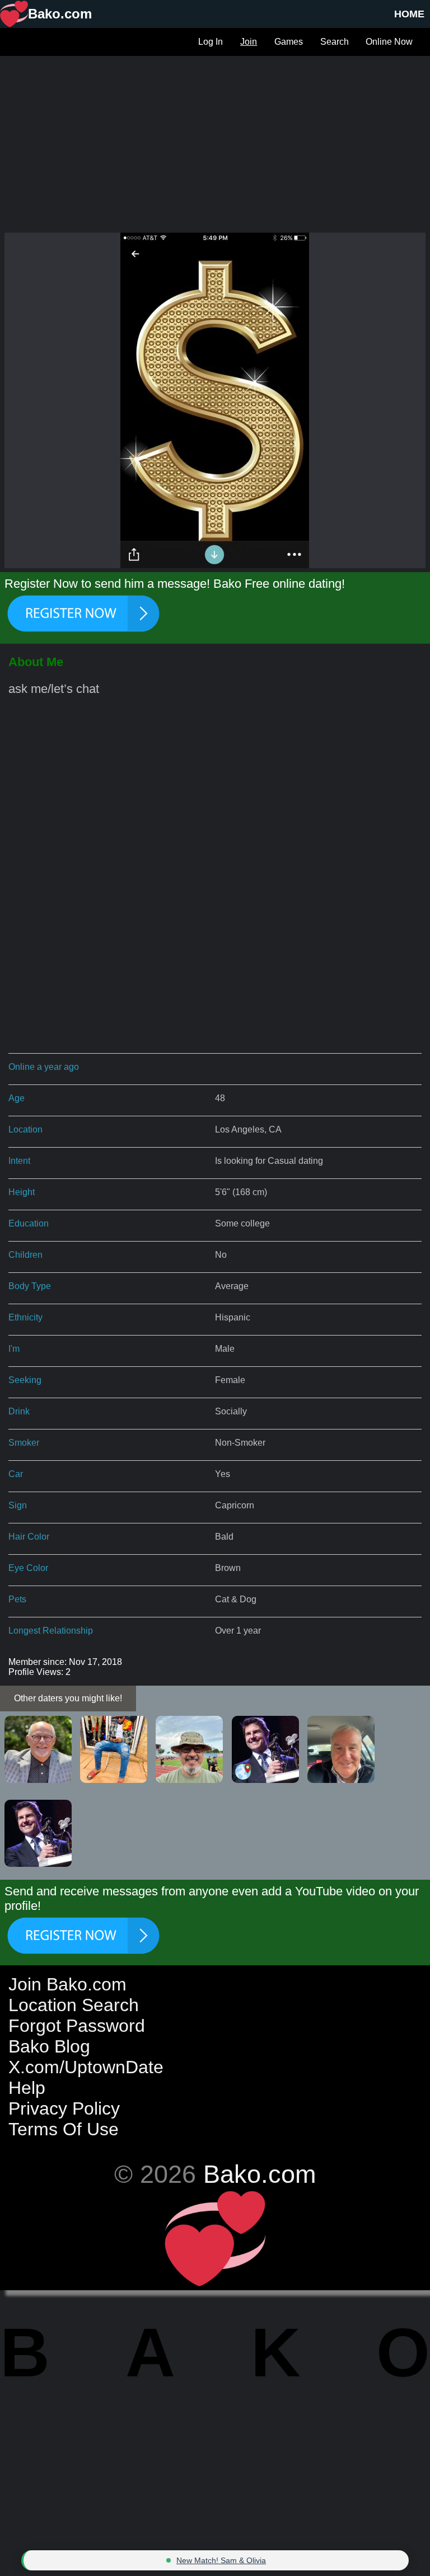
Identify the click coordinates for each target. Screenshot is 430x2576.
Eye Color (28, 1568)
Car (16, 1474)
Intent (19, 1161)
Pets (17, 1599)
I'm (14, 1349)
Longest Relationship (51, 1631)
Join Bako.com (67, 1984)
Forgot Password (77, 2026)
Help (27, 2088)
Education (29, 1223)
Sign (18, 1505)
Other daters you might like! (68, 1698)
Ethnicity (25, 1317)
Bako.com (260, 2174)
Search (335, 42)
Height (22, 1192)
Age (17, 1098)
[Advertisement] (215, 134)
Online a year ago (44, 1067)
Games (289, 42)
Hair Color (29, 1537)
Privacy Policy (64, 2108)
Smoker (24, 1443)
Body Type (30, 1286)
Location (25, 1129)
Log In (211, 42)
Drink (19, 1411)
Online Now (389, 42)
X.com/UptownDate (86, 2067)
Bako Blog (49, 2046)
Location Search (74, 2005)
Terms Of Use (64, 2129)
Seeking (25, 1380)
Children (25, 1255)
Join (249, 42)
